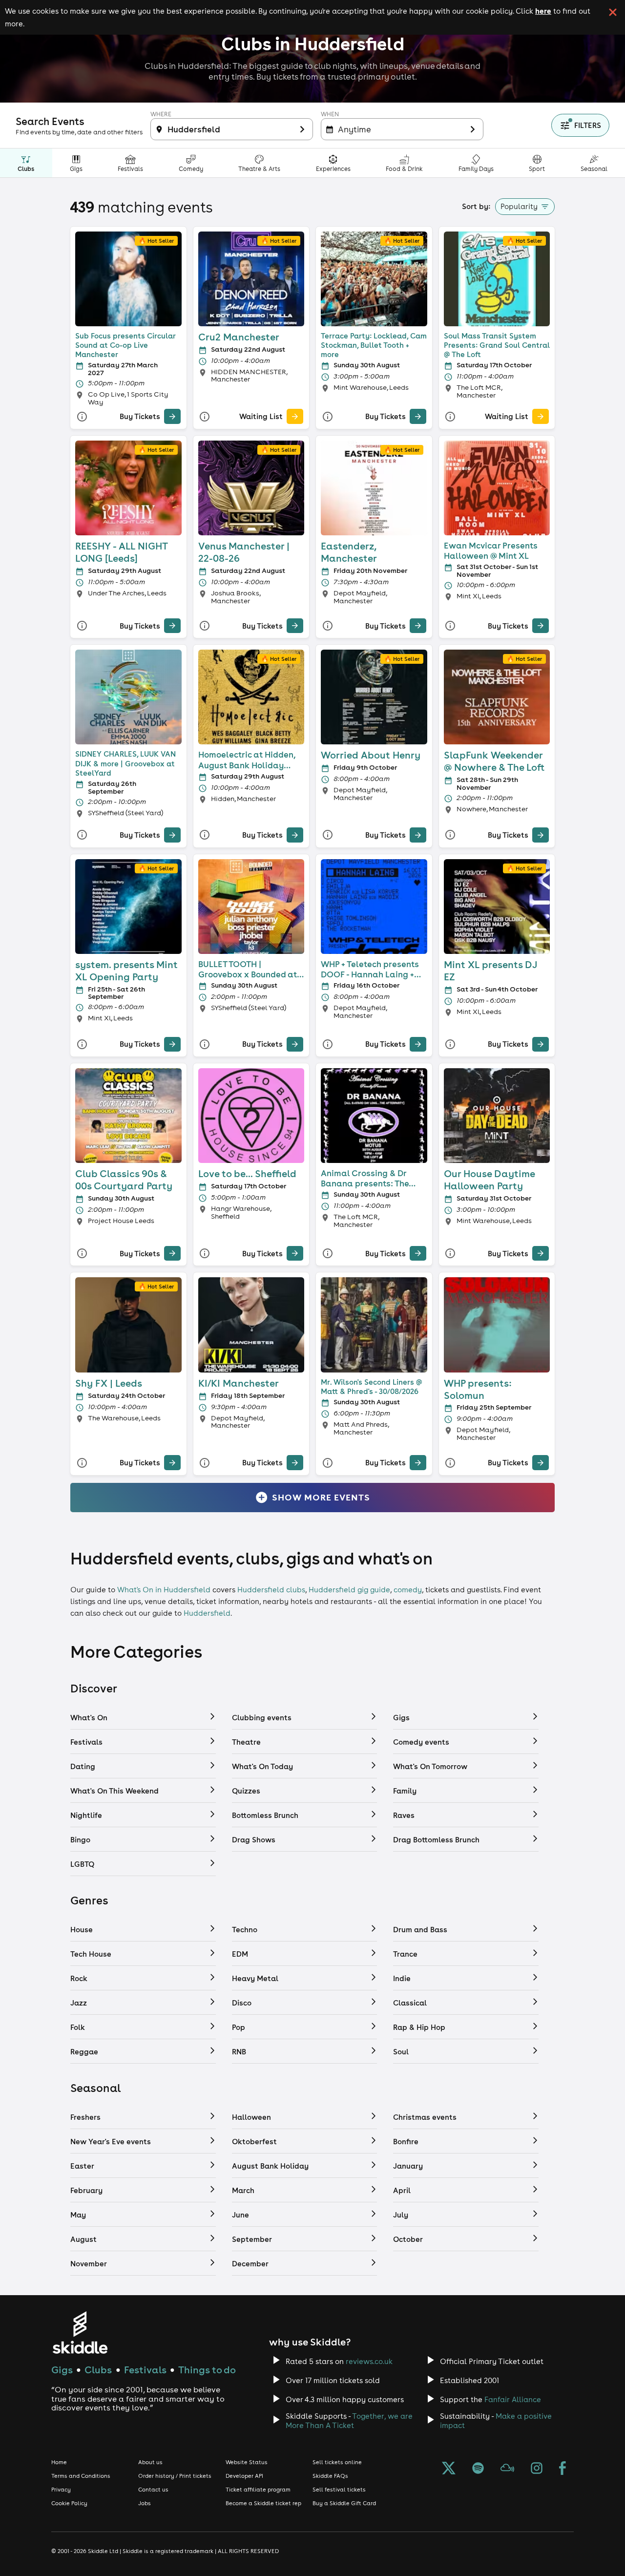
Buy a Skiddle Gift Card (344, 2503)
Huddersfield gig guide (349, 1590)
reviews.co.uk (369, 2361)
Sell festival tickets (339, 2490)
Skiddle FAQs (330, 2476)
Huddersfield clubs (271, 1590)
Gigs (62, 2370)
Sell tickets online (337, 2462)
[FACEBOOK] (562, 2469)
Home (59, 2462)
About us (150, 2462)
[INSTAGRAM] (537, 2469)
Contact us (153, 2490)
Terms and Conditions (81, 2476)
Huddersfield (207, 1613)
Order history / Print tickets (175, 2476)
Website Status (247, 2462)
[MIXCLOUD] (507, 2469)
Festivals (145, 2370)
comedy (408, 1590)
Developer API (244, 2476)
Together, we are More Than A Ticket (349, 2421)
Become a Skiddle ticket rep (263, 2503)
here (543, 11)
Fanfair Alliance (513, 2399)
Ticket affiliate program (258, 2490)
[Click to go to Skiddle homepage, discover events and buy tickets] (80, 2333)
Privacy (61, 2490)
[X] (449, 2469)
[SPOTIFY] (478, 2469)
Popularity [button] (519, 206)
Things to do (207, 2370)
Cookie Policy (69, 2503)
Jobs (145, 2503)
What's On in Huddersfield (164, 1590)
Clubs (98, 2370)
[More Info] (82, 416)
